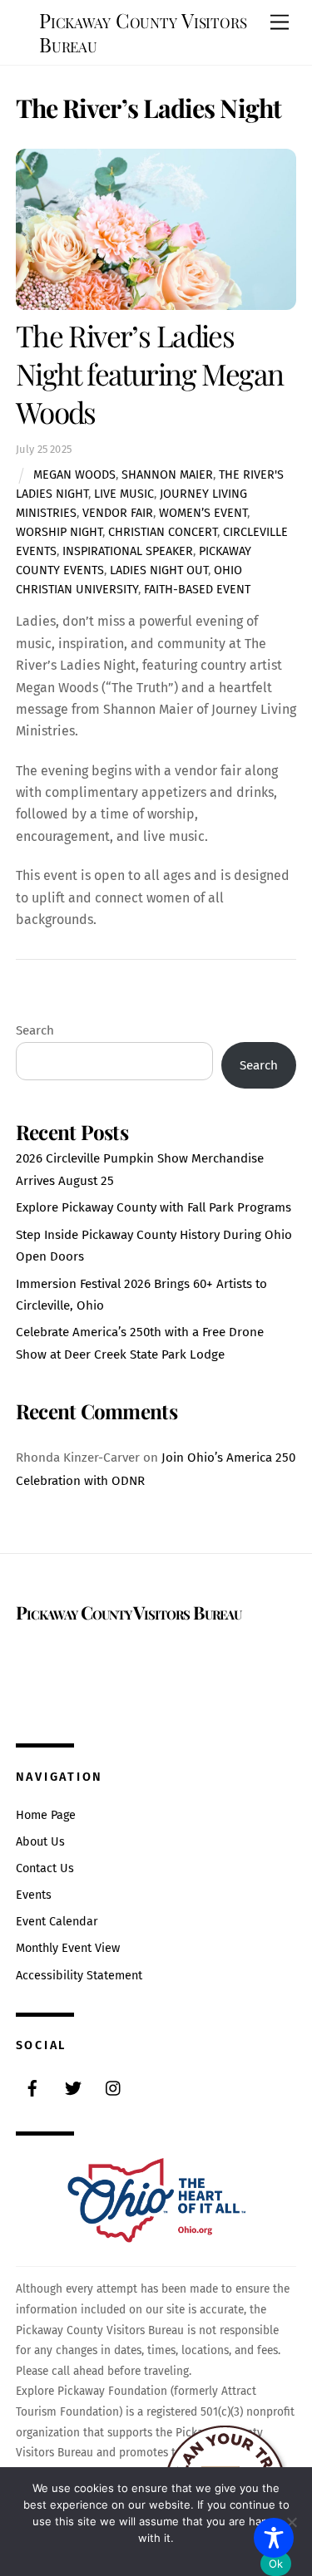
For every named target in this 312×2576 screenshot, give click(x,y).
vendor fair (118, 513)
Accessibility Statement (79, 1976)
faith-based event (197, 590)
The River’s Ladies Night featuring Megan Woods (150, 374)
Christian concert (163, 532)
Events (34, 1895)
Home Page (46, 1815)
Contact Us (45, 1868)
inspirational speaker (128, 551)
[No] (291, 2522)
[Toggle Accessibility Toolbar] (274, 2538)
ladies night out (159, 570)
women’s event (203, 513)
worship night (59, 532)
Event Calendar (57, 1922)
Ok (276, 2564)
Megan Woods (74, 475)
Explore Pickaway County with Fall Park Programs (154, 1207)
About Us (40, 1842)
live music (124, 494)
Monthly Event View (68, 1948)
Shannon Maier (167, 475)
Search (35, 1030)
